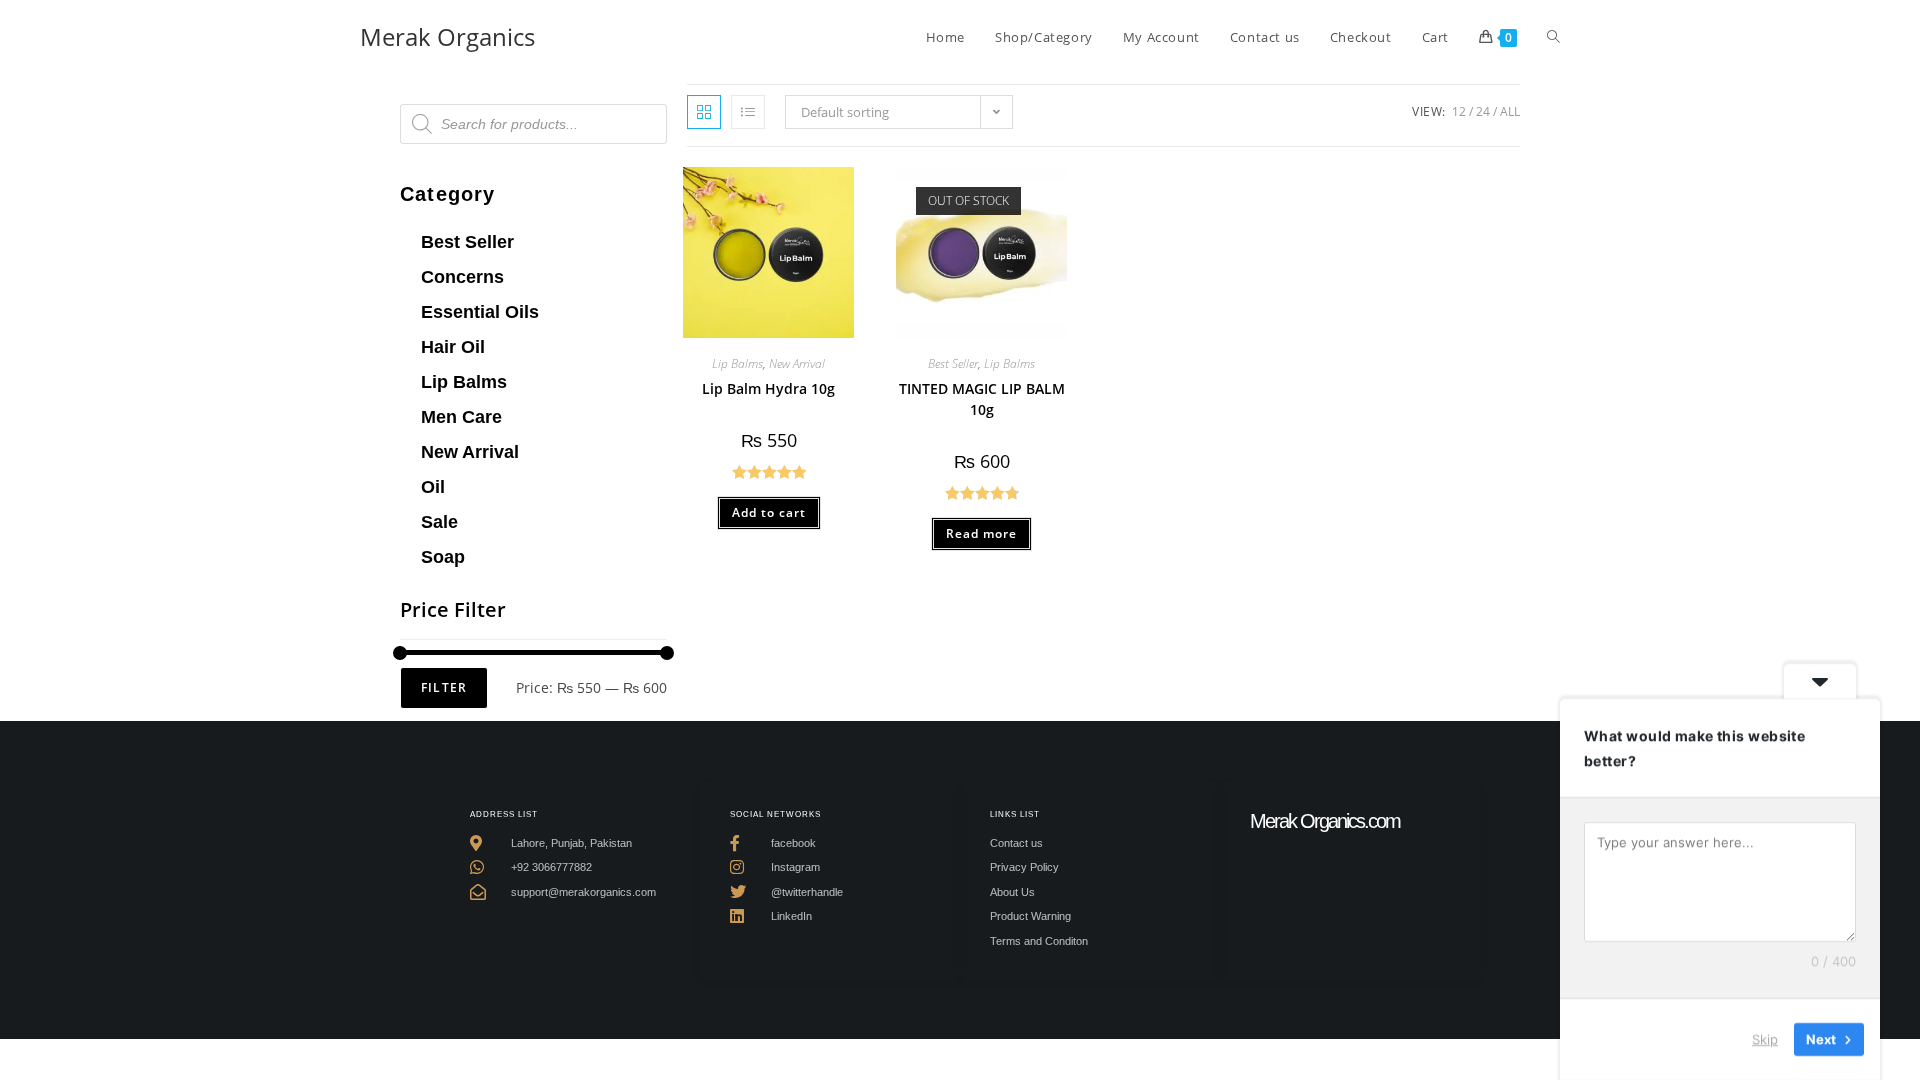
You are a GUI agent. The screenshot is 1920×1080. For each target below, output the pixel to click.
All (1510, 111)
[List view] (748, 112)
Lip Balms (464, 382)
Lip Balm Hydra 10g (768, 388)
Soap (443, 557)
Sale (439, 522)
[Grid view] (704, 112)
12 (1459, 111)
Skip (1765, 1039)
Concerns (462, 277)
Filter (444, 687)
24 (1483, 111)
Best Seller (467, 242)
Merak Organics (447, 36)
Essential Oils (480, 312)
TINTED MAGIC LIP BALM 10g (982, 399)
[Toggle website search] (1553, 37)
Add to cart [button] (769, 512)
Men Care (461, 417)
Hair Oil (453, 347)
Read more (981, 533)
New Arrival (470, 452)
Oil (433, 487)
